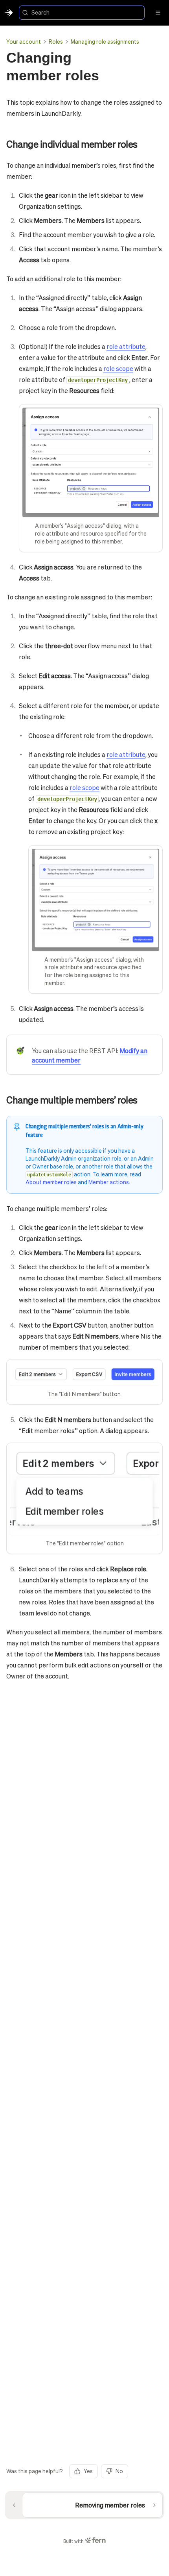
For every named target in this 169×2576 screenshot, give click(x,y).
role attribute (126, 346)
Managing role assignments (105, 41)
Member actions (109, 1182)
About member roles (51, 1182)
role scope (118, 368)
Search (40, 12)
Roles (56, 41)
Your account (24, 41)
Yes (88, 2471)
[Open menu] (158, 13)
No (119, 2471)
